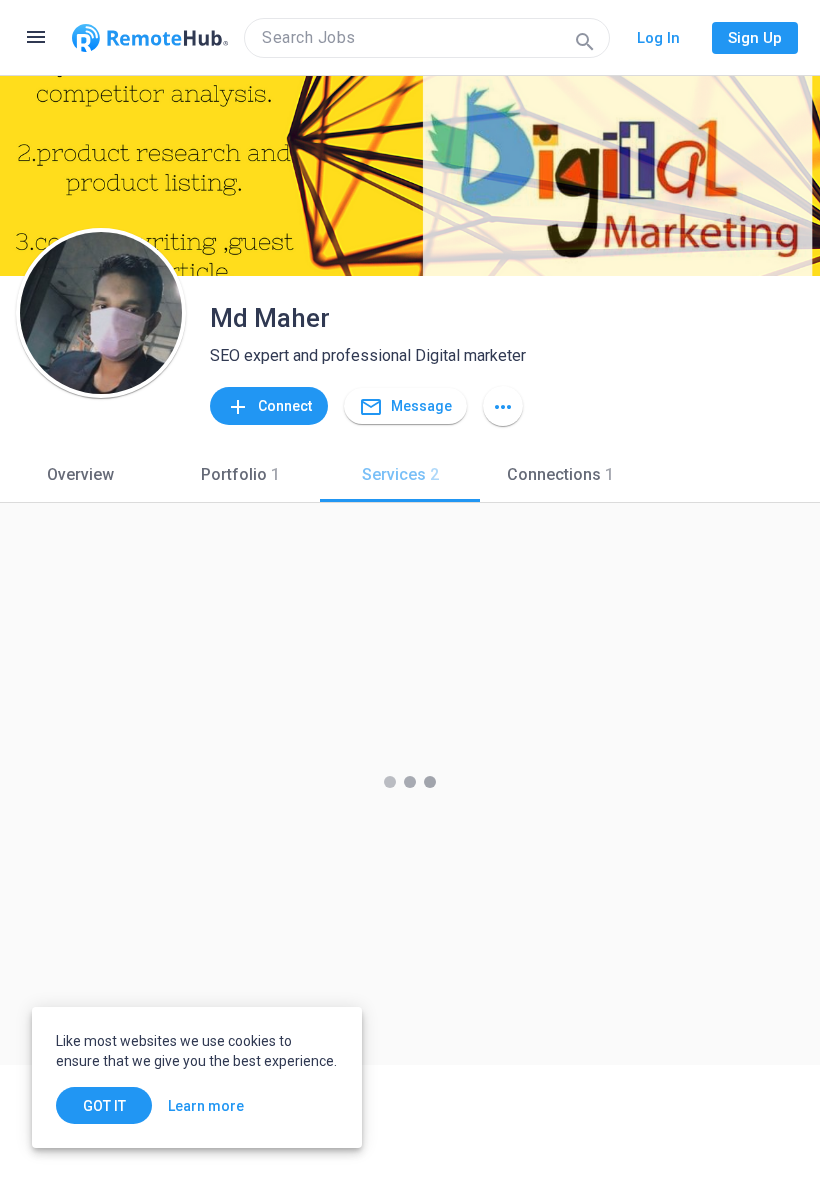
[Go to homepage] (150, 38)
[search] (427, 38)
